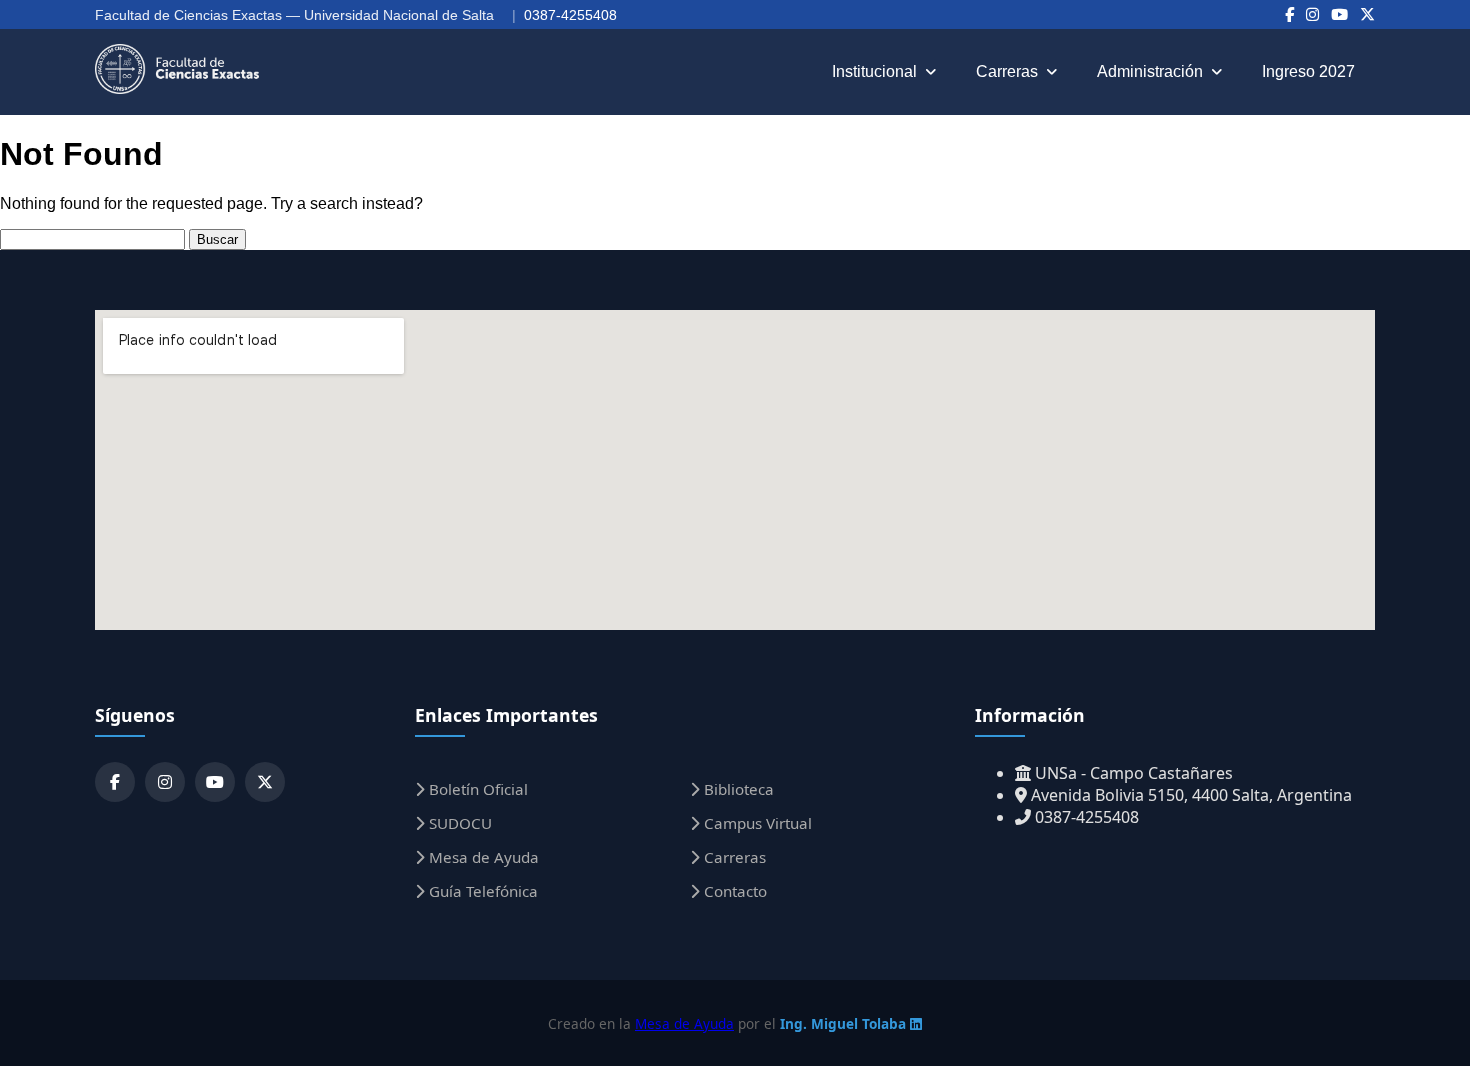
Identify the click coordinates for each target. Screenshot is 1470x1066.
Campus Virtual (756, 823)
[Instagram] (1312, 14)
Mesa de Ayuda (482, 857)
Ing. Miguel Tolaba (845, 1023)
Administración (1150, 71)
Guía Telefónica (481, 891)
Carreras (1007, 71)
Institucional (874, 71)
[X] (1367, 14)
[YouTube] (1339, 14)
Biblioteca (737, 789)
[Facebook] (1289, 14)
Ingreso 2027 (1308, 71)
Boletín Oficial (476, 789)
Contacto (733, 891)
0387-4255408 (570, 15)
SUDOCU (458, 823)
